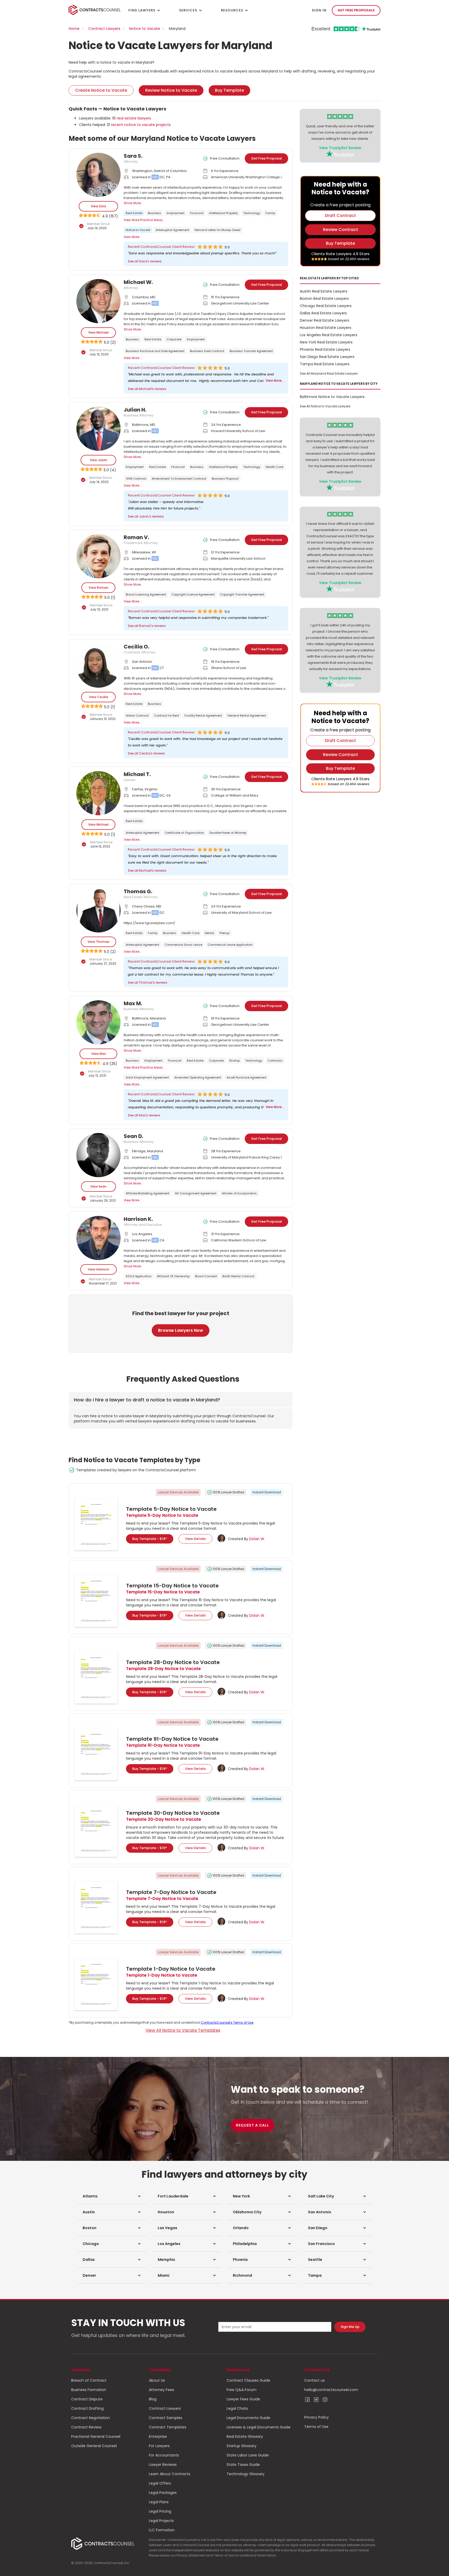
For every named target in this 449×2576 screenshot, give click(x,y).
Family (270, 213)
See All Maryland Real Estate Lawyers (329, 373)
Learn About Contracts (170, 2474)
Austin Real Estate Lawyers (324, 291)
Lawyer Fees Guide (243, 2399)
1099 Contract (136, 479)
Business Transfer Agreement (251, 351)
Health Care (274, 467)
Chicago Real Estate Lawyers (326, 306)
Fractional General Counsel (96, 2436)
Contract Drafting (87, 2408)
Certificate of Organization (184, 833)
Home (74, 29)
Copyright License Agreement (193, 594)
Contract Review (86, 2427)
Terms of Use (316, 2427)
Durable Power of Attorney (228, 833)
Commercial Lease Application (230, 945)
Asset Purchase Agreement (246, 1077)
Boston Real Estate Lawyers (324, 299)
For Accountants (164, 2455)
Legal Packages (163, 2493)
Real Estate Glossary (245, 2436)
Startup (235, 1061)
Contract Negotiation (91, 2418)
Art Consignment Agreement (196, 1193)
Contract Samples (166, 2418)
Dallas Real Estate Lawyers (323, 313)
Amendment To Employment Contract (179, 479)
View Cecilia (98, 697)
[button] (112, 2196)
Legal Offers (160, 2483)
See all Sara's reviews (145, 261)
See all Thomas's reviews (148, 982)
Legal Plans (159, 2502)
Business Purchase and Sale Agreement (155, 351)
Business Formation (89, 2390)
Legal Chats (237, 2408)
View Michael (98, 332)
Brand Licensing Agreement (146, 594)
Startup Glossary (242, 2446)
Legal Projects (161, 2521)
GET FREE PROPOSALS (356, 10)
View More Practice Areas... (144, 220)
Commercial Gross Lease (183, 945)
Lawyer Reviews (163, 2465)
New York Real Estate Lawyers (326, 342)
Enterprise (158, 2436)
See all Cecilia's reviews (146, 753)
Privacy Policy (316, 2417)
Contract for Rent (167, 716)
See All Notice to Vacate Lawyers (325, 406)
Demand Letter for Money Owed (217, 230)
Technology (252, 213)
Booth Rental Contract (238, 1276)
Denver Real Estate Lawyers (325, 320)
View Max (98, 1054)
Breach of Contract (89, 2380)
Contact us (315, 2380)
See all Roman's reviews (147, 626)
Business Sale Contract (207, 351)
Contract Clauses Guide (248, 2380)
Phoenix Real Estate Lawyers (325, 349)
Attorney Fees (161, 2390)
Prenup (224, 933)
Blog (153, 2399)
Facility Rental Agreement (203, 716)
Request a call (253, 2125)
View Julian (98, 460)
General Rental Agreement (247, 716)
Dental (209, 933)
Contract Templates (168, 2427)
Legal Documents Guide (248, 2418)
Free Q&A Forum (242, 2390)
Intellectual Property (223, 213)
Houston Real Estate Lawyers (326, 328)
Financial (197, 213)
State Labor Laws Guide (248, 2455)
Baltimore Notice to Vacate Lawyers (332, 397)
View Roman (98, 588)
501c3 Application (139, 1276)
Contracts (275, 1061)
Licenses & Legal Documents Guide (259, 2427)
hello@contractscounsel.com (331, 2390)
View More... (133, 237)
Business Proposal (225, 479)
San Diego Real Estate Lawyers (327, 357)
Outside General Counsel (94, 2446)
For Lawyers (159, 2446)
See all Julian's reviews (146, 516)
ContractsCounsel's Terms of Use (227, 2022)
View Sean (98, 1186)
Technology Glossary (246, 2474)
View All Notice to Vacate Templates (183, 2030)
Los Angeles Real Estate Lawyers (329, 335)
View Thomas (98, 942)
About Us (157, 2380)
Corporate (174, 339)
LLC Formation (162, 2530)
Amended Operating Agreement (198, 1077)
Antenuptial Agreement (172, 230)
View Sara (98, 206)
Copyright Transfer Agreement (242, 594)
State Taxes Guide (243, 2465)
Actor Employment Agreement (147, 1077)
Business (154, 213)
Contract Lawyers (104, 29)
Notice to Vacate (145, 29)
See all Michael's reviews (147, 389)
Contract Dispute (87, 2399)
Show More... (133, 203)
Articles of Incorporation (239, 1193)
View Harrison (98, 1269)
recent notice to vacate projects (141, 125)
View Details (195, 1539)
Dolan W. (257, 1539)
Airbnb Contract (137, 716)
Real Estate (134, 213)
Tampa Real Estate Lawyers (325, 364)
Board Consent (206, 1276)
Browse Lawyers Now (181, 1330)
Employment (176, 213)
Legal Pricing (160, 2511)
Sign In (319, 10)
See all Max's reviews (144, 1115)
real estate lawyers (134, 118)
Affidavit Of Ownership (173, 1276)
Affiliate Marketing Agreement (148, 1193)
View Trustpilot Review (340, 148)
